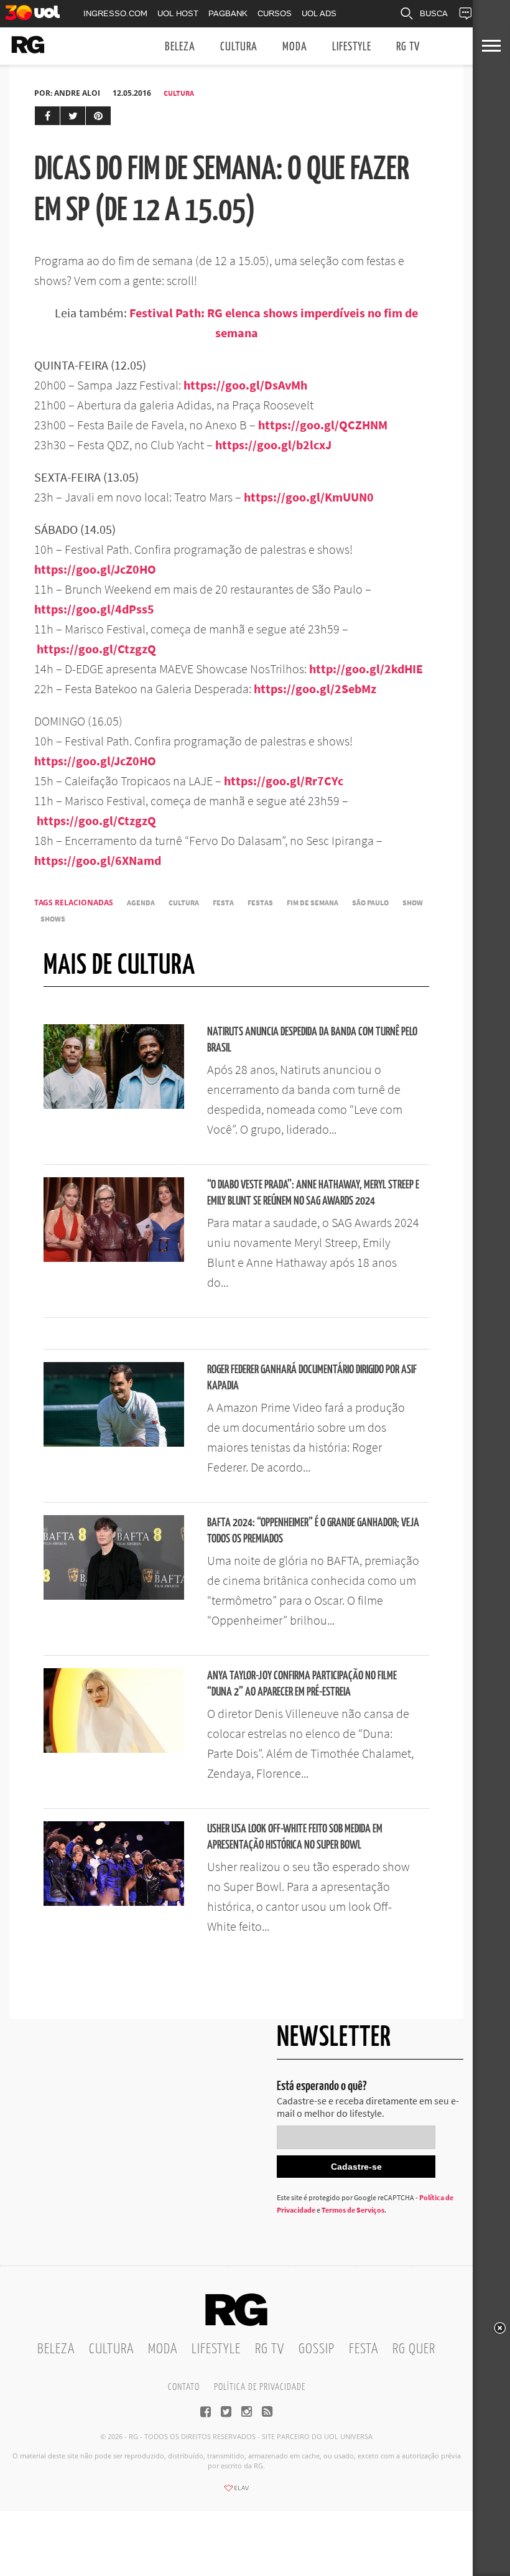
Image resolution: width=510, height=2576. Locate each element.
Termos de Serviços (353, 2210)
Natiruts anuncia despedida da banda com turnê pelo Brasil (312, 1040)
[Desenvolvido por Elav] (236, 2492)
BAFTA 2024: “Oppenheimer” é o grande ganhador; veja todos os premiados (313, 1531)
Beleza (180, 47)
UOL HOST (178, 13)
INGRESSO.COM (115, 13)
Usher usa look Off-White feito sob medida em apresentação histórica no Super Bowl (295, 1837)
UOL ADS (319, 13)
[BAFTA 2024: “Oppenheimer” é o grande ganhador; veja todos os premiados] (114, 1596)
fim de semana (313, 903)
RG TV (408, 47)
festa (223, 903)
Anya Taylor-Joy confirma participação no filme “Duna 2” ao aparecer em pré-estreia (302, 1684)
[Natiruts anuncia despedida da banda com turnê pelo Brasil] (114, 1105)
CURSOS (275, 13)
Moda (295, 47)
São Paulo (370, 903)
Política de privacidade (260, 2387)
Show (413, 903)
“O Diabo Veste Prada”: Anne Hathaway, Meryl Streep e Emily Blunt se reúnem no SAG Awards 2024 (313, 1193)
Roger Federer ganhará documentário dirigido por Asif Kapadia (312, 1378)
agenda (141, 903)
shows (53, 919)
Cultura (239, 47)
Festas (260, 903)
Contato (184, 2387)
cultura (184, 903)
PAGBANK (228, 13)
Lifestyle (352, 47)
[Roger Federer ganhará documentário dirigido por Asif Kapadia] (114, 1443)
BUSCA (434, 13)
